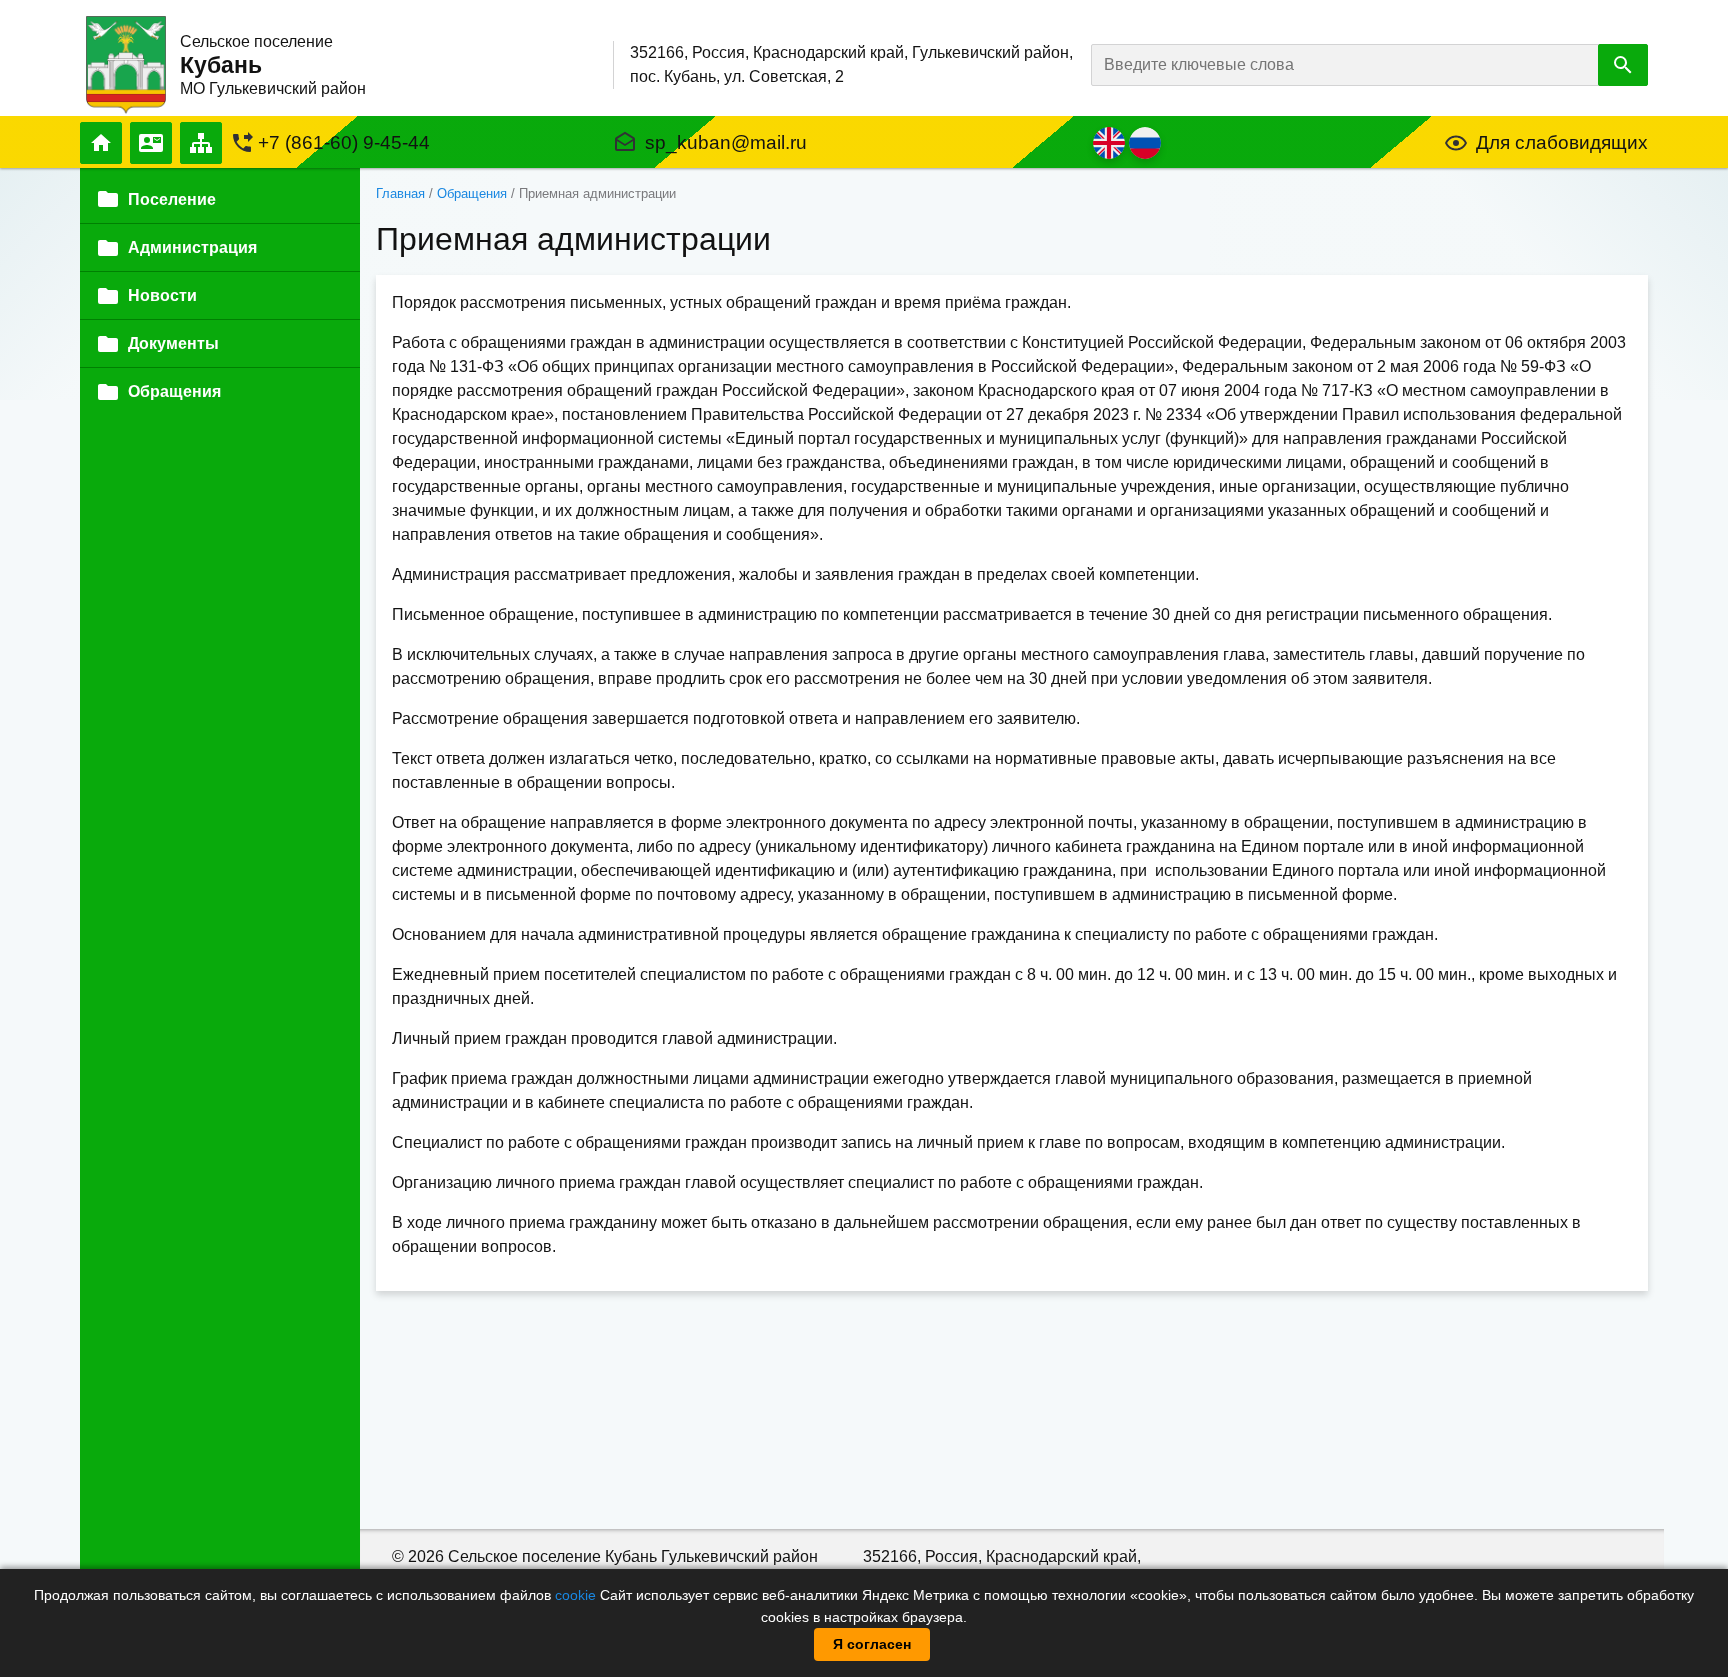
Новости (162, 296)
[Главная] (126, 63)
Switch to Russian (1145, 143)
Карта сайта (201, 143)
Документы (173, 344)
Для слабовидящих (1562, 142)
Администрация (192, 248)
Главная (101, 143)
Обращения (472, 193)
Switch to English (1109, 143)
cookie (575, 1595)
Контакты (151, 143)
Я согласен (872, 1644)
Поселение (172, 199)
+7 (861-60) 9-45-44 (344, 142)
